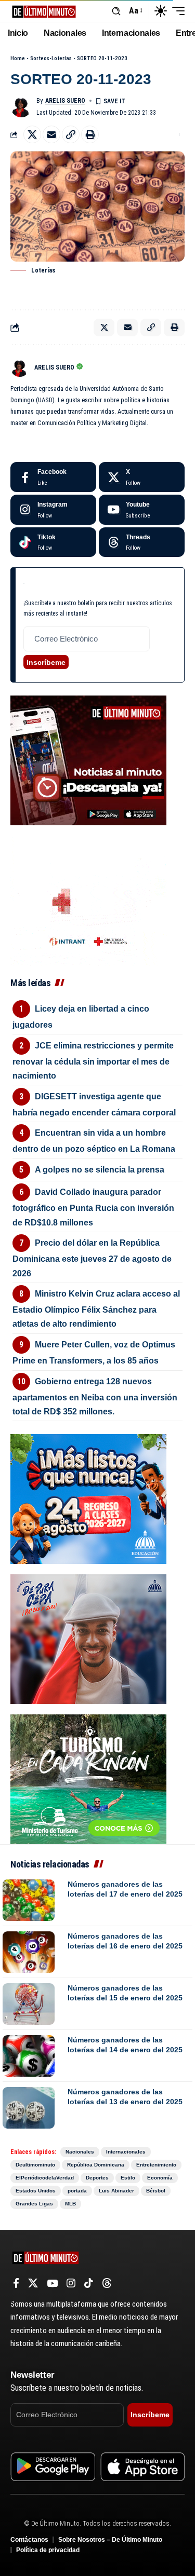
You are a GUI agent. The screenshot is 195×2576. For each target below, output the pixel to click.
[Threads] (142, 542)
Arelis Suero (65, 101)
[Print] (90, 134)
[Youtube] (142, 510)
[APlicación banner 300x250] (88, 760)
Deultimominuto (35, 2165)
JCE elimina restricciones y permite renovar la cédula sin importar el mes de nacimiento (93, 1061)
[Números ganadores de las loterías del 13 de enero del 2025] (29, 2108)
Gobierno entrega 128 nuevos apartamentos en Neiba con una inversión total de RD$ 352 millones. (95, 1396)
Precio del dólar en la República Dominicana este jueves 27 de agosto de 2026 (92, 1258)
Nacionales (80, 2152)
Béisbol (156, 2191)
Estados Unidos (36, 2191)
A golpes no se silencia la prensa (100, 1170)
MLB (70, 2204)
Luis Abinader (116, 2191)
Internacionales (126, 2152)
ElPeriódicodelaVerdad (45, 2178)
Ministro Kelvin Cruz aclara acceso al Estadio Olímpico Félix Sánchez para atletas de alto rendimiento (96, 1309)
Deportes (97, 2178)
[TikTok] (89, 2283)
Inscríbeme (46, 662)
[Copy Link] (71, 134)
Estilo (128, 2178)
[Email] (51, 134)
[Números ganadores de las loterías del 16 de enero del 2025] (29, 1952)
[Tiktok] (53, 542)
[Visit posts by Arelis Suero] (21, 106)
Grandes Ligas (34, 2204)
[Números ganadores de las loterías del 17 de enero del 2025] (29, 1900)
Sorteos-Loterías (51, 58)
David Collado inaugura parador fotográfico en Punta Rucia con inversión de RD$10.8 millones (93, 1207)
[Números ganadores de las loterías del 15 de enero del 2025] (29, 2004)
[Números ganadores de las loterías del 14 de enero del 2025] (29, 2056)
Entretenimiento (156, 2165)
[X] (142, 477)
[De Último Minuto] (44, 11)
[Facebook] (53, 477)
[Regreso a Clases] (88, 1498)
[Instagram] (53, 510)
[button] (116, 11)
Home (18, 58)
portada (77, 2191)
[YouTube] (52, 2283)
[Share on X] (32, 134)
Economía (160, 2178)
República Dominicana (96, 2165)
